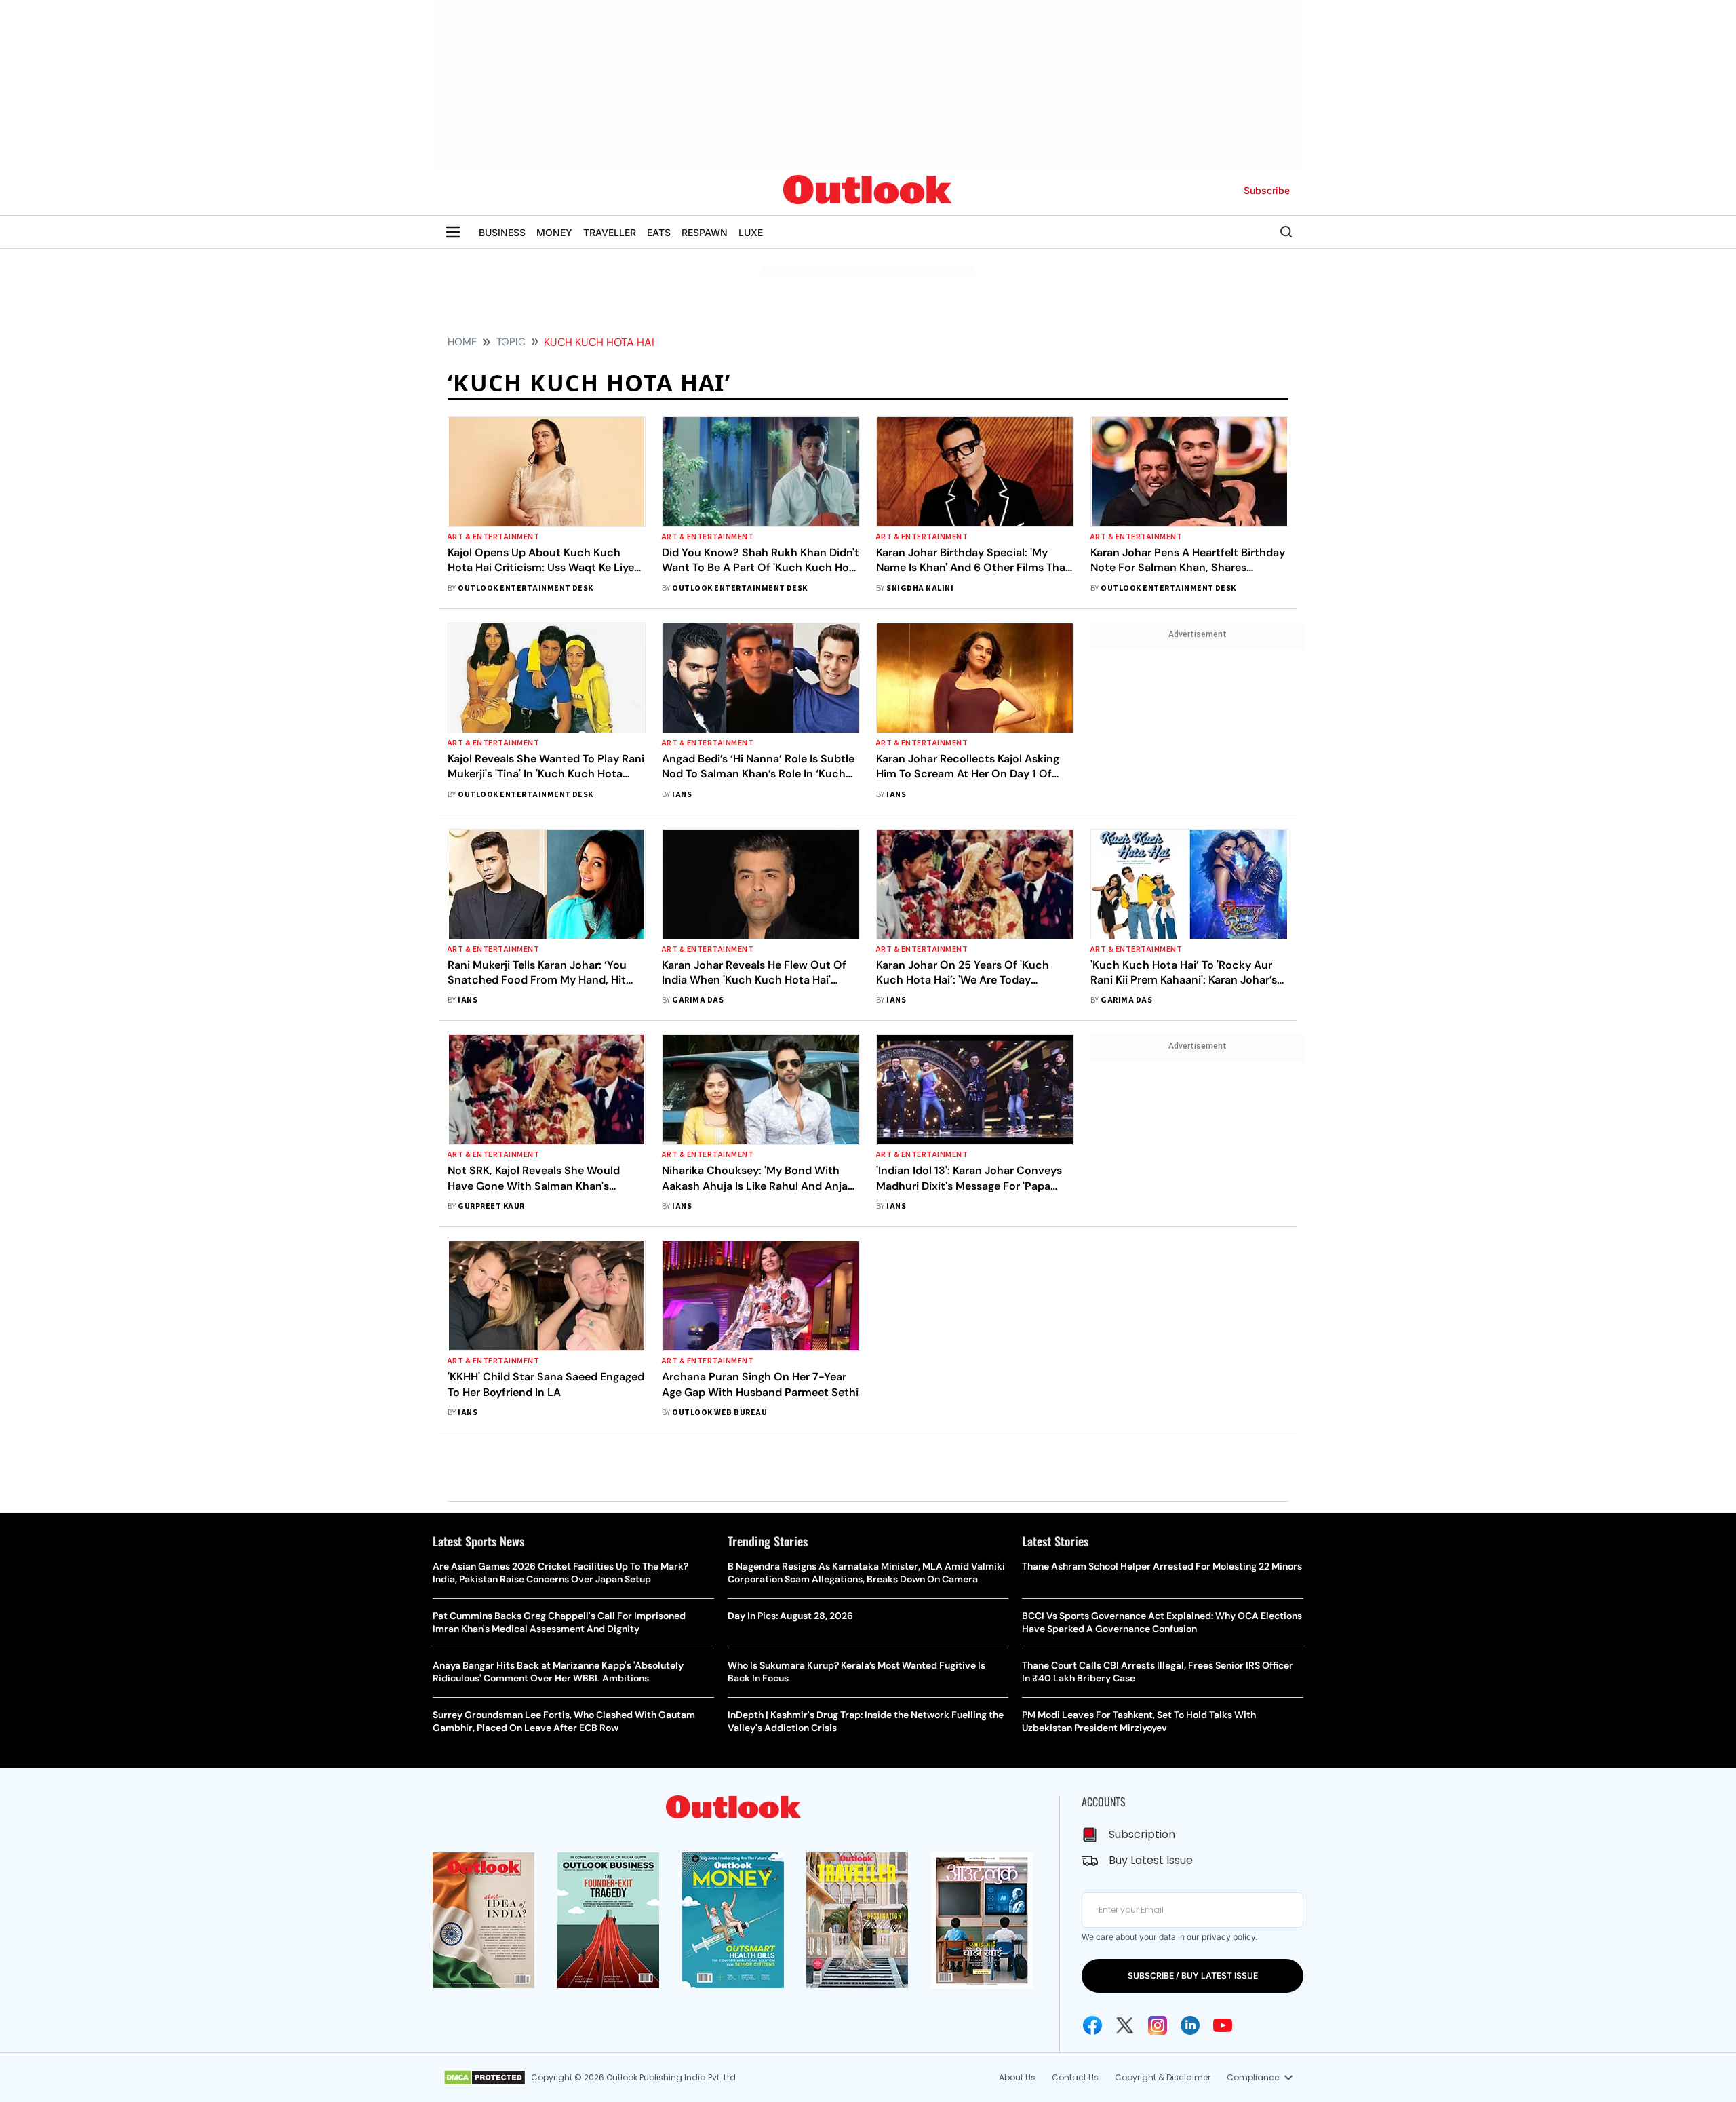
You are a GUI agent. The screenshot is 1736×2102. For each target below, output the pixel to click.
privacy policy (1228, 1937)
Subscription (1142, 1834)
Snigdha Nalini (920, 588)
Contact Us (1075, 2077)
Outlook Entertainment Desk (525, 588)
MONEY (554, 232)
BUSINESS (502, 232)
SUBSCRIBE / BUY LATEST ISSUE (1193, 1976)
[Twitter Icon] (1125, 2025)
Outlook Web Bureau (719, 1413)
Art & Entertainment (493, 537)
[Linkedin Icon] (1190, 2025)
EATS (659, 232)
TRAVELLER (610, 232)
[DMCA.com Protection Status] (485, 2078)
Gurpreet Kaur (491, 1206)
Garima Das (698, 1000)
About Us (1017, 2077)
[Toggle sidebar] (453, 232)
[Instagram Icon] (1158, 2025)
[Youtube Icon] (1223, 2025)
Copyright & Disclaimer (1163, 2077)
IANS (682, 795)
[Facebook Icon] (1092, 2025)
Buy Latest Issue (1151, 1860)
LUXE (751, 232)
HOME (462, 342)
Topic (511, 342)
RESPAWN (705, 232)
